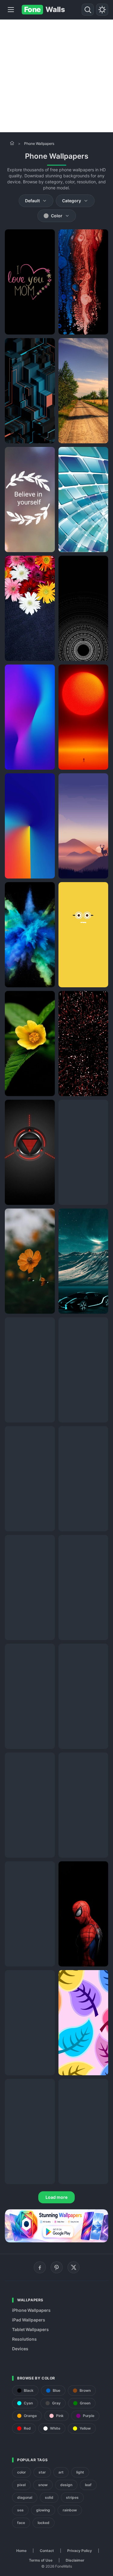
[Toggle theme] (102, 10)
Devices (20, 2349)
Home (21, 2551)
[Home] (12, 143)
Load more (56, 2197)
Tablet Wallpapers (30, 2329)
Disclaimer (75, 2560)
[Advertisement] (56, 76)
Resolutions (24, 2339)
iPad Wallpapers (29, 2320)
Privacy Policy (80, 2551)
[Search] (88, 10)
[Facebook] (40, 2267)
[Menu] (11, 10)
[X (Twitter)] (74, 2267)
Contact (47, 2551)
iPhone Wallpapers (31, 2310)
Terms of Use (41, 2560)
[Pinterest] (57, 2267)
